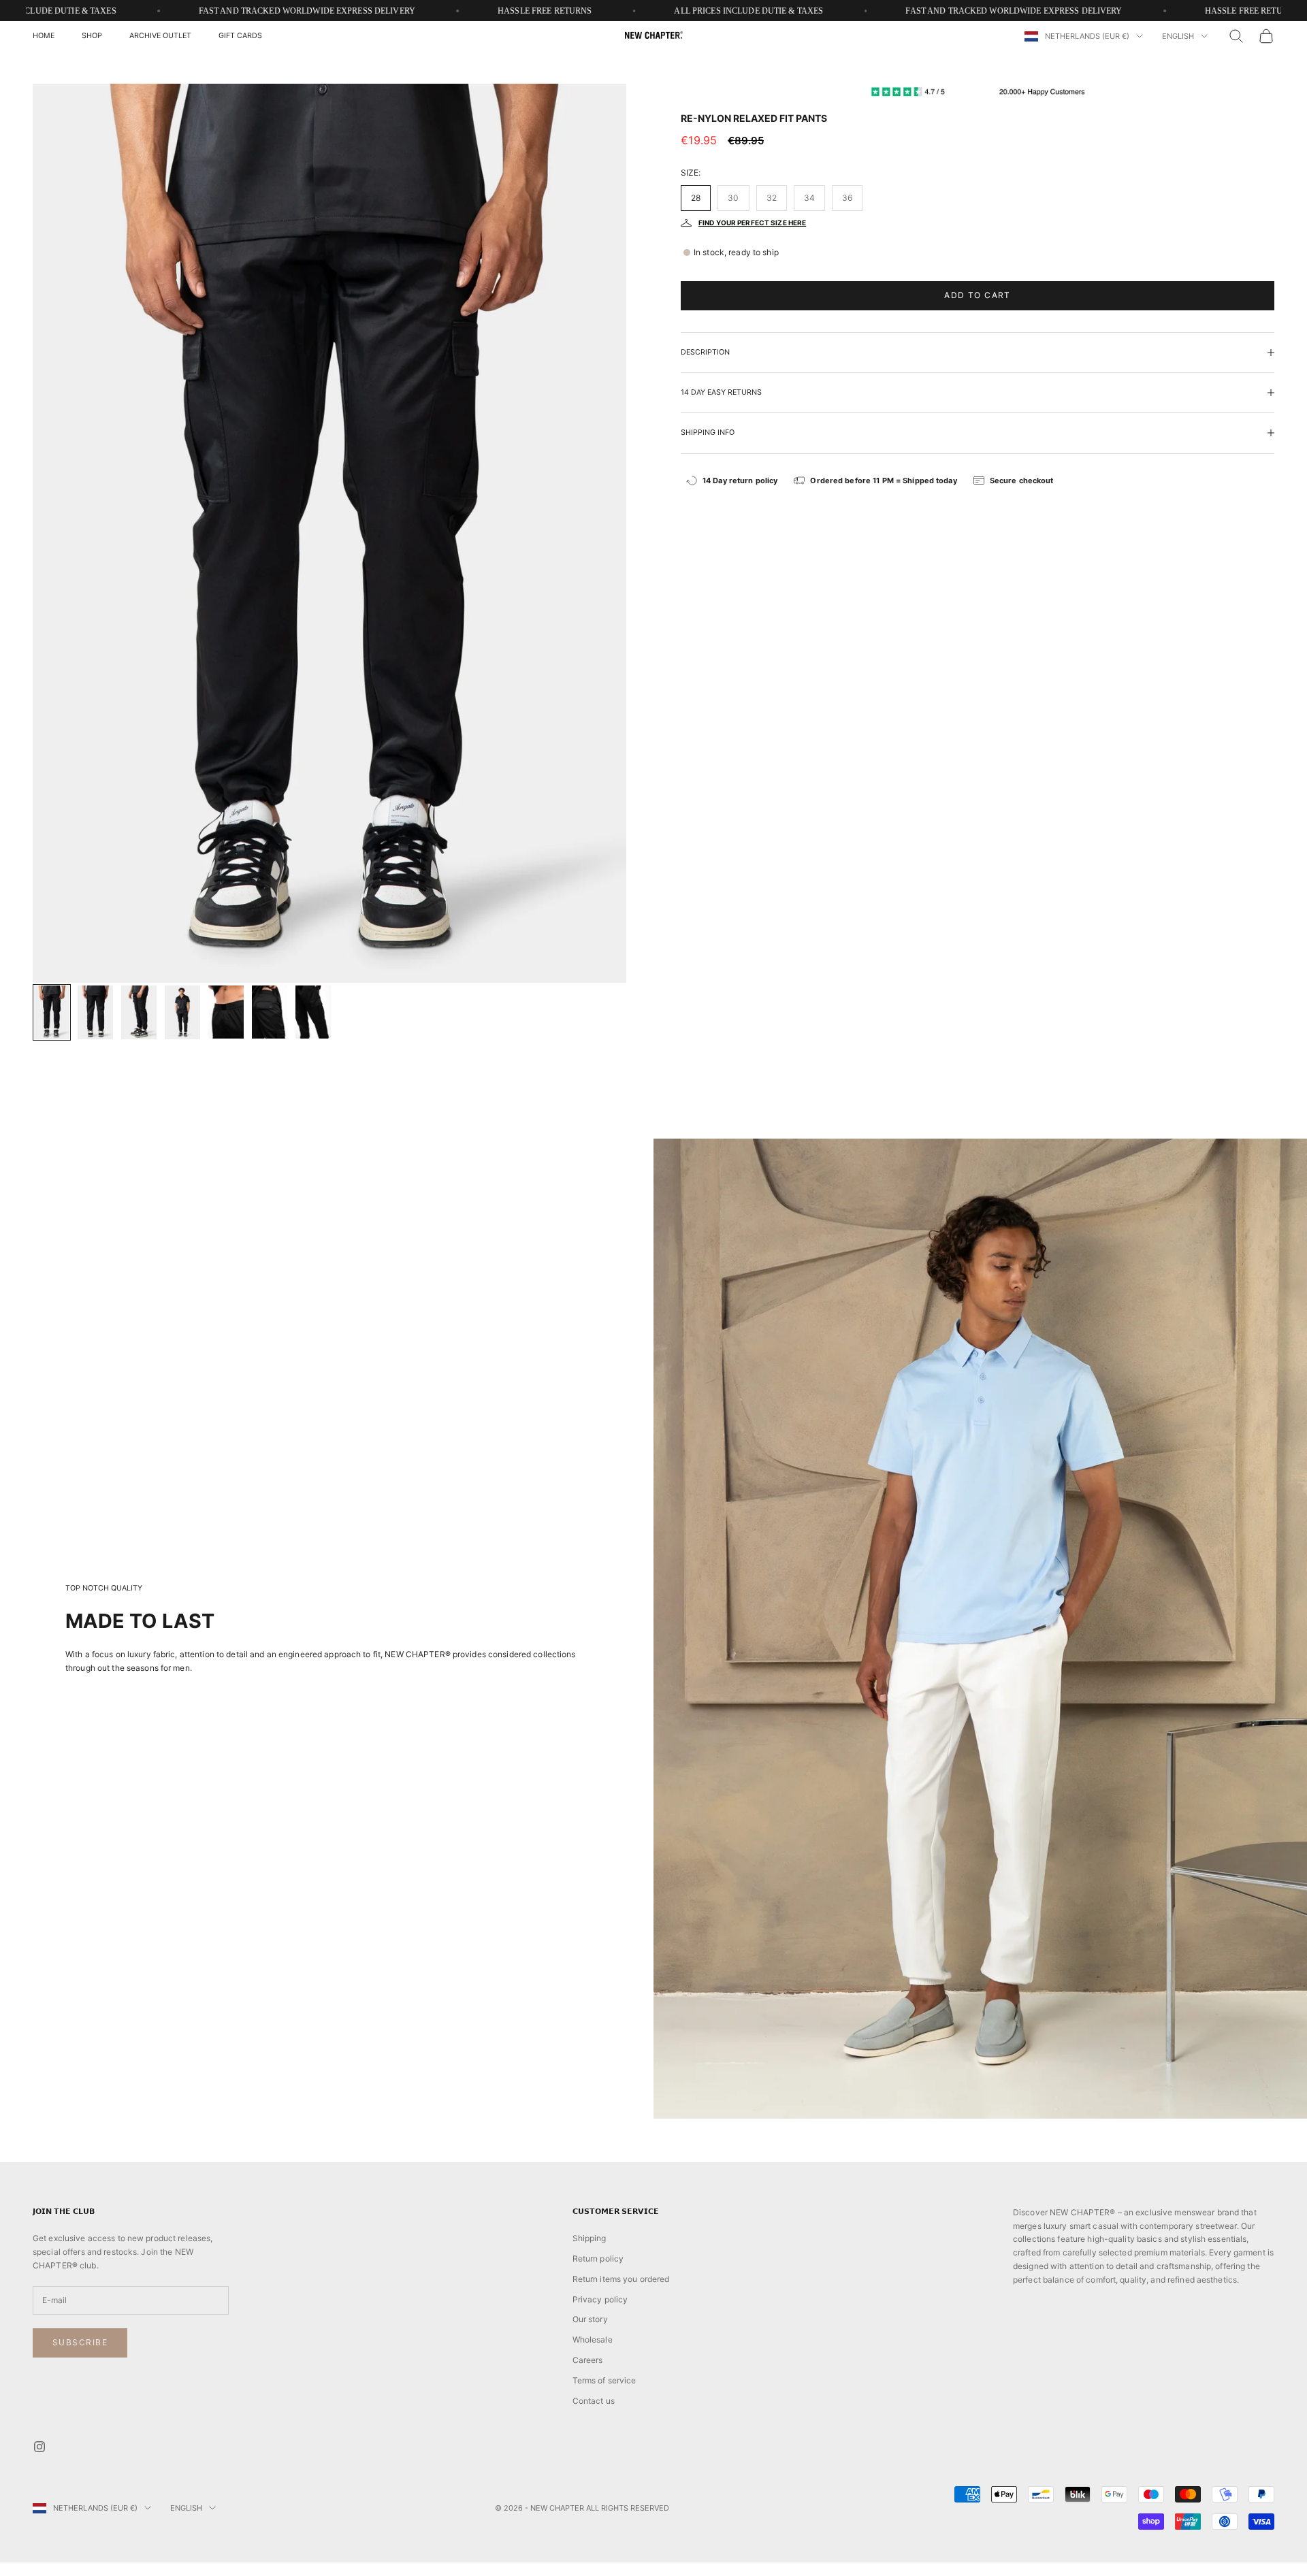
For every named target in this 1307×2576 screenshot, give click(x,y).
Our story (590, 2319)
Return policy (598, 2259)
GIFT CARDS (240, 36)
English (1178, 36)
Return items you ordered (621, 2279)
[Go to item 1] (52, 1012)
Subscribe (80, 2342)
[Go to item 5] (226, 1012)
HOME (44, 36)
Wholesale (593, 2339)
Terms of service (604, 2380)
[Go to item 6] (270, 1012)
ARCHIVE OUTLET (160, 36)
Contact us (594, 2401)
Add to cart (978, 295)
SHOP (92, 36)
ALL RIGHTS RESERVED (628, 2508)
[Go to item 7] (313, 1012)
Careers (588, 2360)
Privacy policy (600, 2299)
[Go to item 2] (95, 1012)
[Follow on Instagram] (39, 2447)
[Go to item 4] (182, 1012)
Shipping (590, 2238)
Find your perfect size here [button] (752, 223)
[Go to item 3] (139, 1012)
